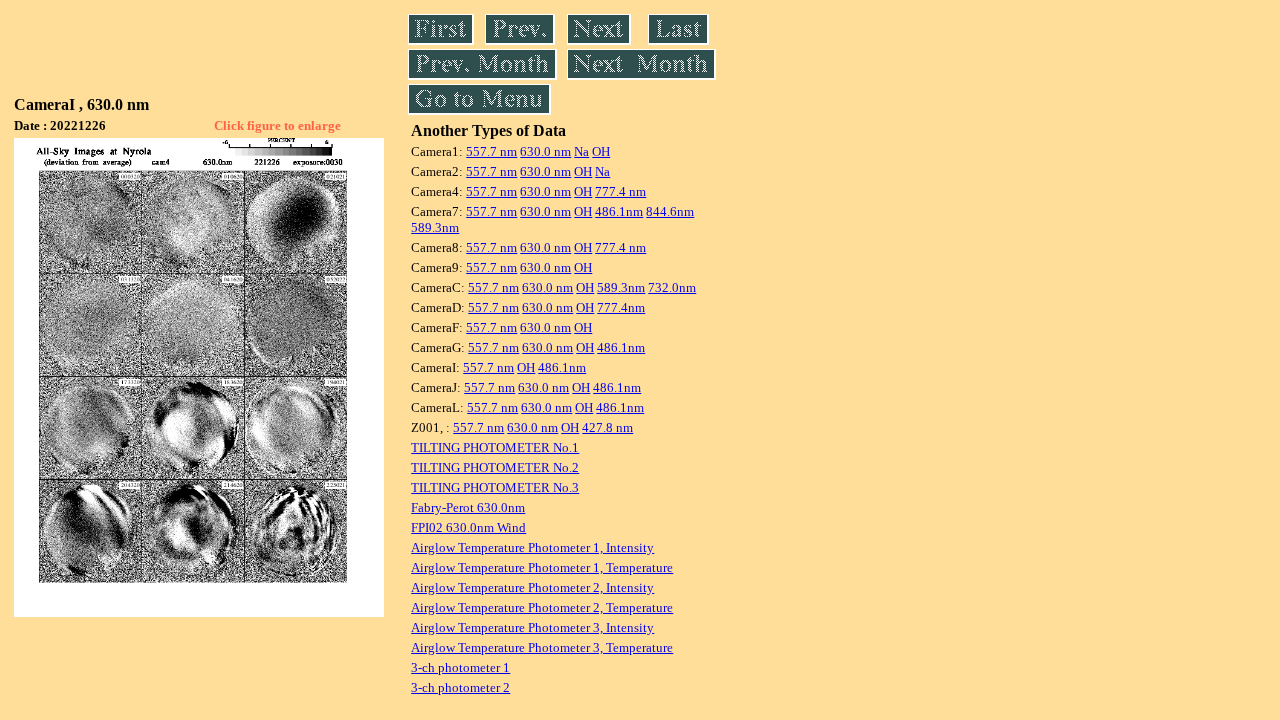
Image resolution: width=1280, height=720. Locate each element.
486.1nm (619, 211)
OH (601, 151)
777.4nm (621, 307)
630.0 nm (545, 151)
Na (581, 151)
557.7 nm (491, 151)
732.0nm (672, 287)
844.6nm (670, 211)
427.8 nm (607, 427)
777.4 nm (620, 191)
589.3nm (435, 227)
